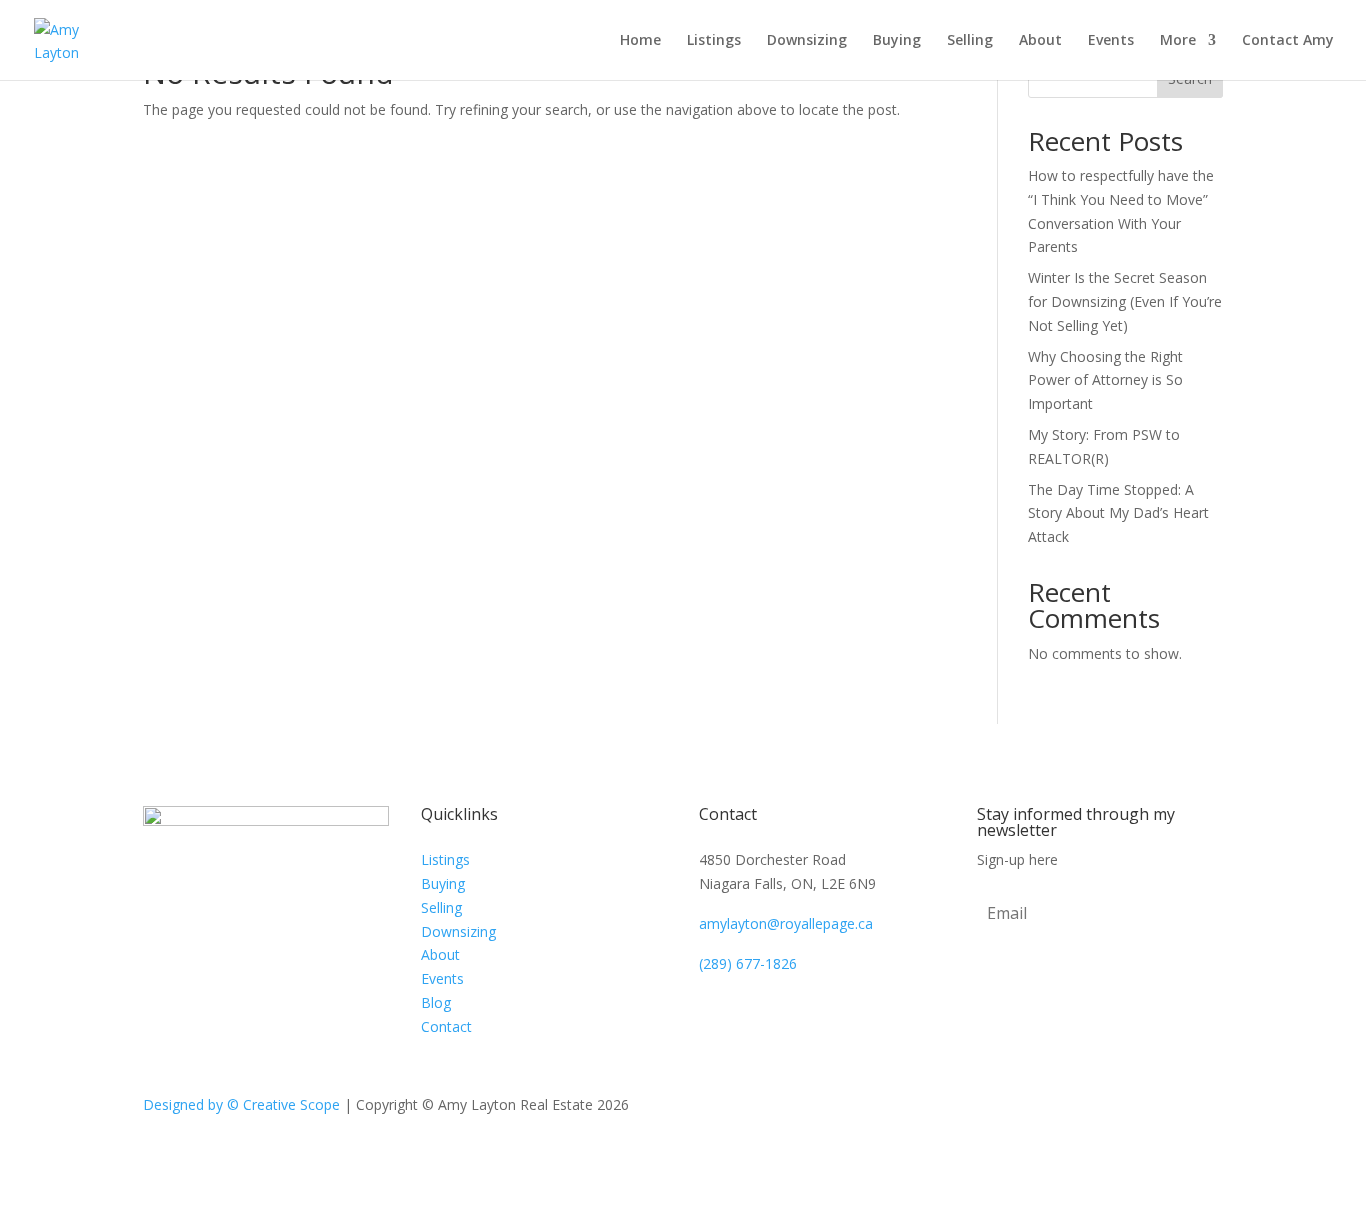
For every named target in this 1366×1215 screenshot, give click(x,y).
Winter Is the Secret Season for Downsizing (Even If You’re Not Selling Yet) (1125, 301)
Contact (446, 1026)
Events (1111, 41)
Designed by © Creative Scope (243, 1104)
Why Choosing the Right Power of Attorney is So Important (1105, 380)
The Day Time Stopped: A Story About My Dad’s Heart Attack (1118, 513)
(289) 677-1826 (748, 963)
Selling (970, 41)
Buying (897, 41)
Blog (436, 1002)
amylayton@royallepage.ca (786, 923)
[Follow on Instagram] (1207, 1109)
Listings (714, 41)
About (1040, 41)
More (1178, 41)
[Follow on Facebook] (1167, 1109)
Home (640, 41)
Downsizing (807, 41)
